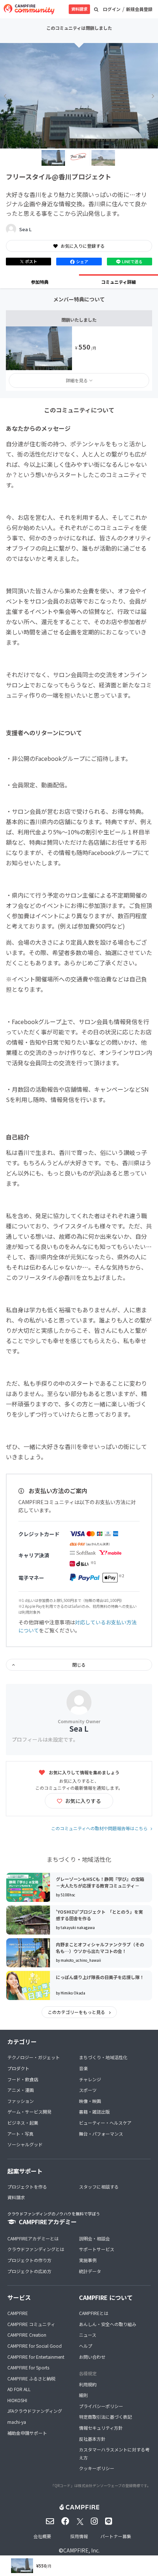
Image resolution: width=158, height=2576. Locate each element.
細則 (83, 2395)
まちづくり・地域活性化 (103, 2057)
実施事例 (88, 2260)
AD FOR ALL (19, 2389)
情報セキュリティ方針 (101, 2428)
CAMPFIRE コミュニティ (31, 2324)
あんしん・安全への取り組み (108, 2324)
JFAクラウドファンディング (35, 2411)
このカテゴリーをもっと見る (77, 2012)
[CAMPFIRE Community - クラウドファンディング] (29, 9)
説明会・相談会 (94, 2238)
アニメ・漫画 (21, 2090)
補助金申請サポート (27, 2433)
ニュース (88, 2335)
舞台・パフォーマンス (101, 2134)
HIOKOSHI (17, 2400)
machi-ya (17, 2422)
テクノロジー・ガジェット (34, 2057)
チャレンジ (90, 2079)
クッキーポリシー (97, 2468)
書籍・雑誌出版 (94, 2112)
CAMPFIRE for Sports (28, 2367)
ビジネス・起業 (23, 2123)
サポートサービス (97, 2249)
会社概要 (42, 2536)
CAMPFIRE (18, 2313)
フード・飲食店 (23, 2079)
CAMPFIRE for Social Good (35, 2346)
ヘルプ (86, 2346)
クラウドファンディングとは (36, 2249)
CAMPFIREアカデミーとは (33, 2238)
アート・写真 (20, 2134)
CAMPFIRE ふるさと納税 (31, 2378)
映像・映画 (90, 2101)
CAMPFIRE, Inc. (81, 2550)
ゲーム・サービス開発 (29, 2112)
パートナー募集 (116, 2536)
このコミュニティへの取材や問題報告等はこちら (99, 1828)
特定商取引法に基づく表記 (105, 2417)
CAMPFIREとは (94, 2313)
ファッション (21, 2101)
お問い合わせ (92, 2357)
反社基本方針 (92, 2439)
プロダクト (18, 2068)
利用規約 (88, 2384)
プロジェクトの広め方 (29, 2271)
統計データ (90, 2271)
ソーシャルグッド (25, 2144)
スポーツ (88, 2090)
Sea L (25, 229)
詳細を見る (77, 380)
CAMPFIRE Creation (27, 2335)
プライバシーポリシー (101, 2406)
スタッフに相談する (99, 2187)
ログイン (112, 9)
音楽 (83, 2068)
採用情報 (79, 2536)
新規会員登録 (139, 9)
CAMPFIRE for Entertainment (36, 2357)
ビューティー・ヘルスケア (105, 2123)
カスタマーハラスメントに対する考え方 (114, 2453)
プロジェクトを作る (27, 2187)
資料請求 (79, 9)
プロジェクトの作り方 (29, 2260)
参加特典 (40, 282)
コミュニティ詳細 (118, 282)
